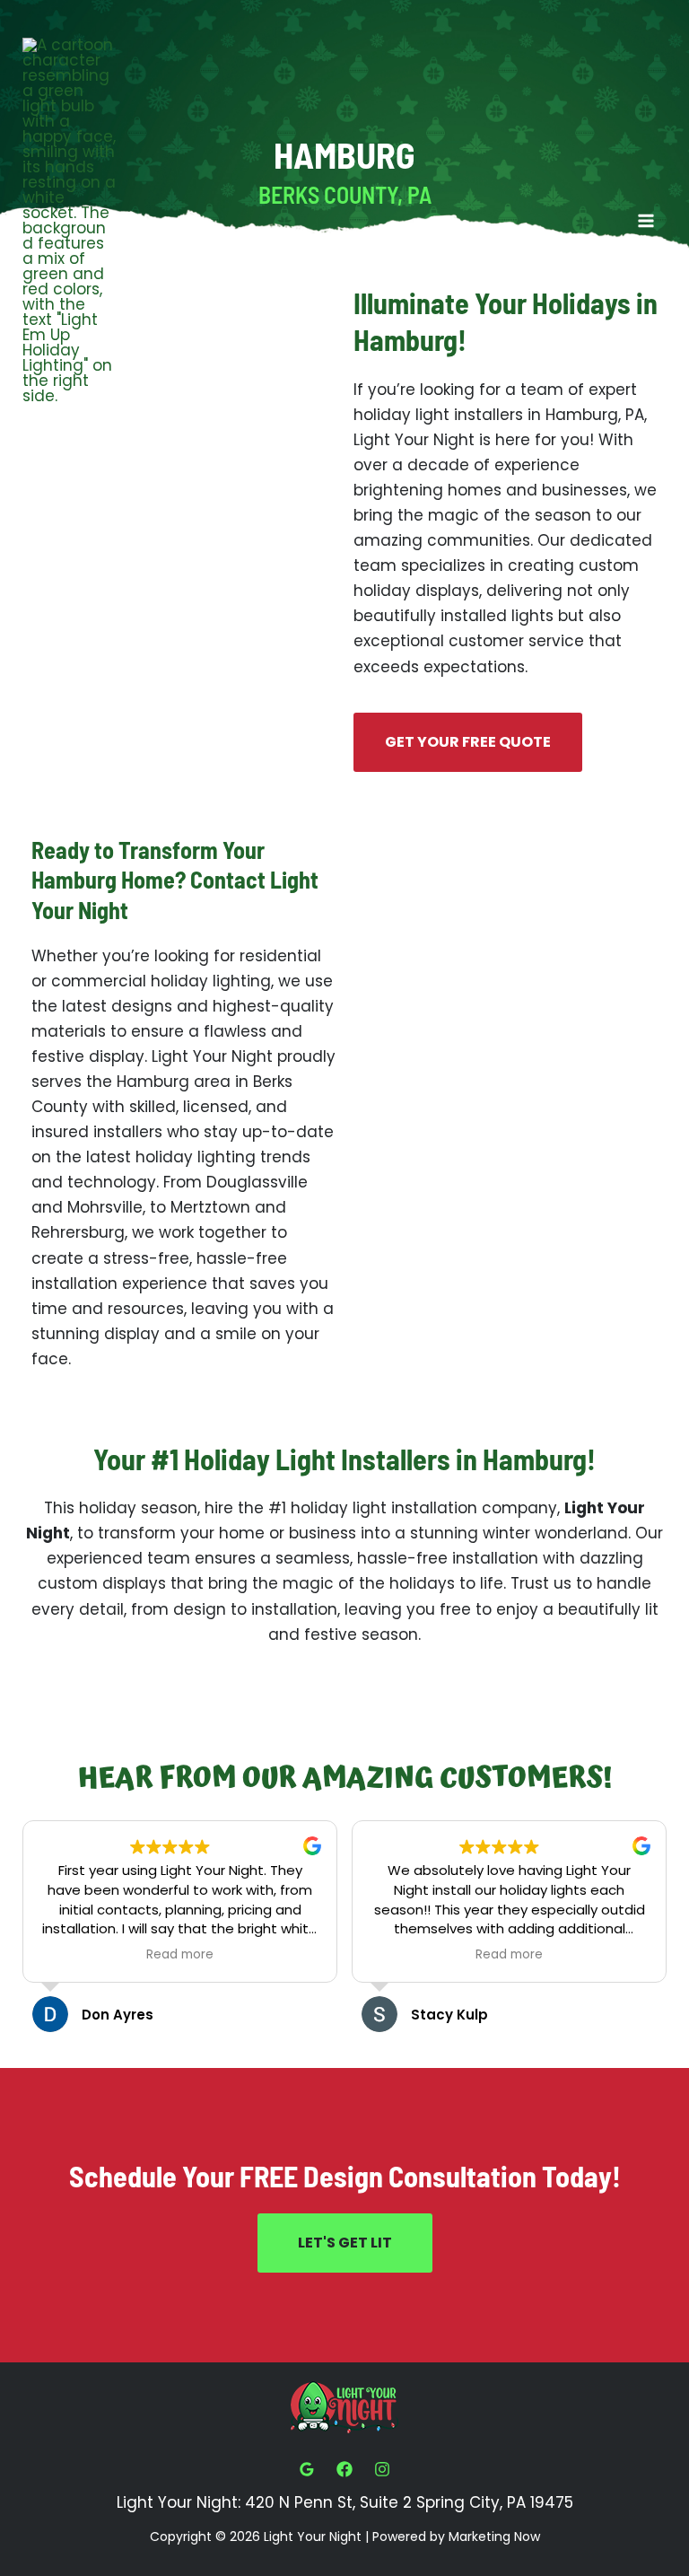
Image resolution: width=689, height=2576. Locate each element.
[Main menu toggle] (647, 221)
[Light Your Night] (69, 221)
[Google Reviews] (307, 2469)
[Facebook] (344, 2469)
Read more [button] (180, 1955)
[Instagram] (382, 2469)
